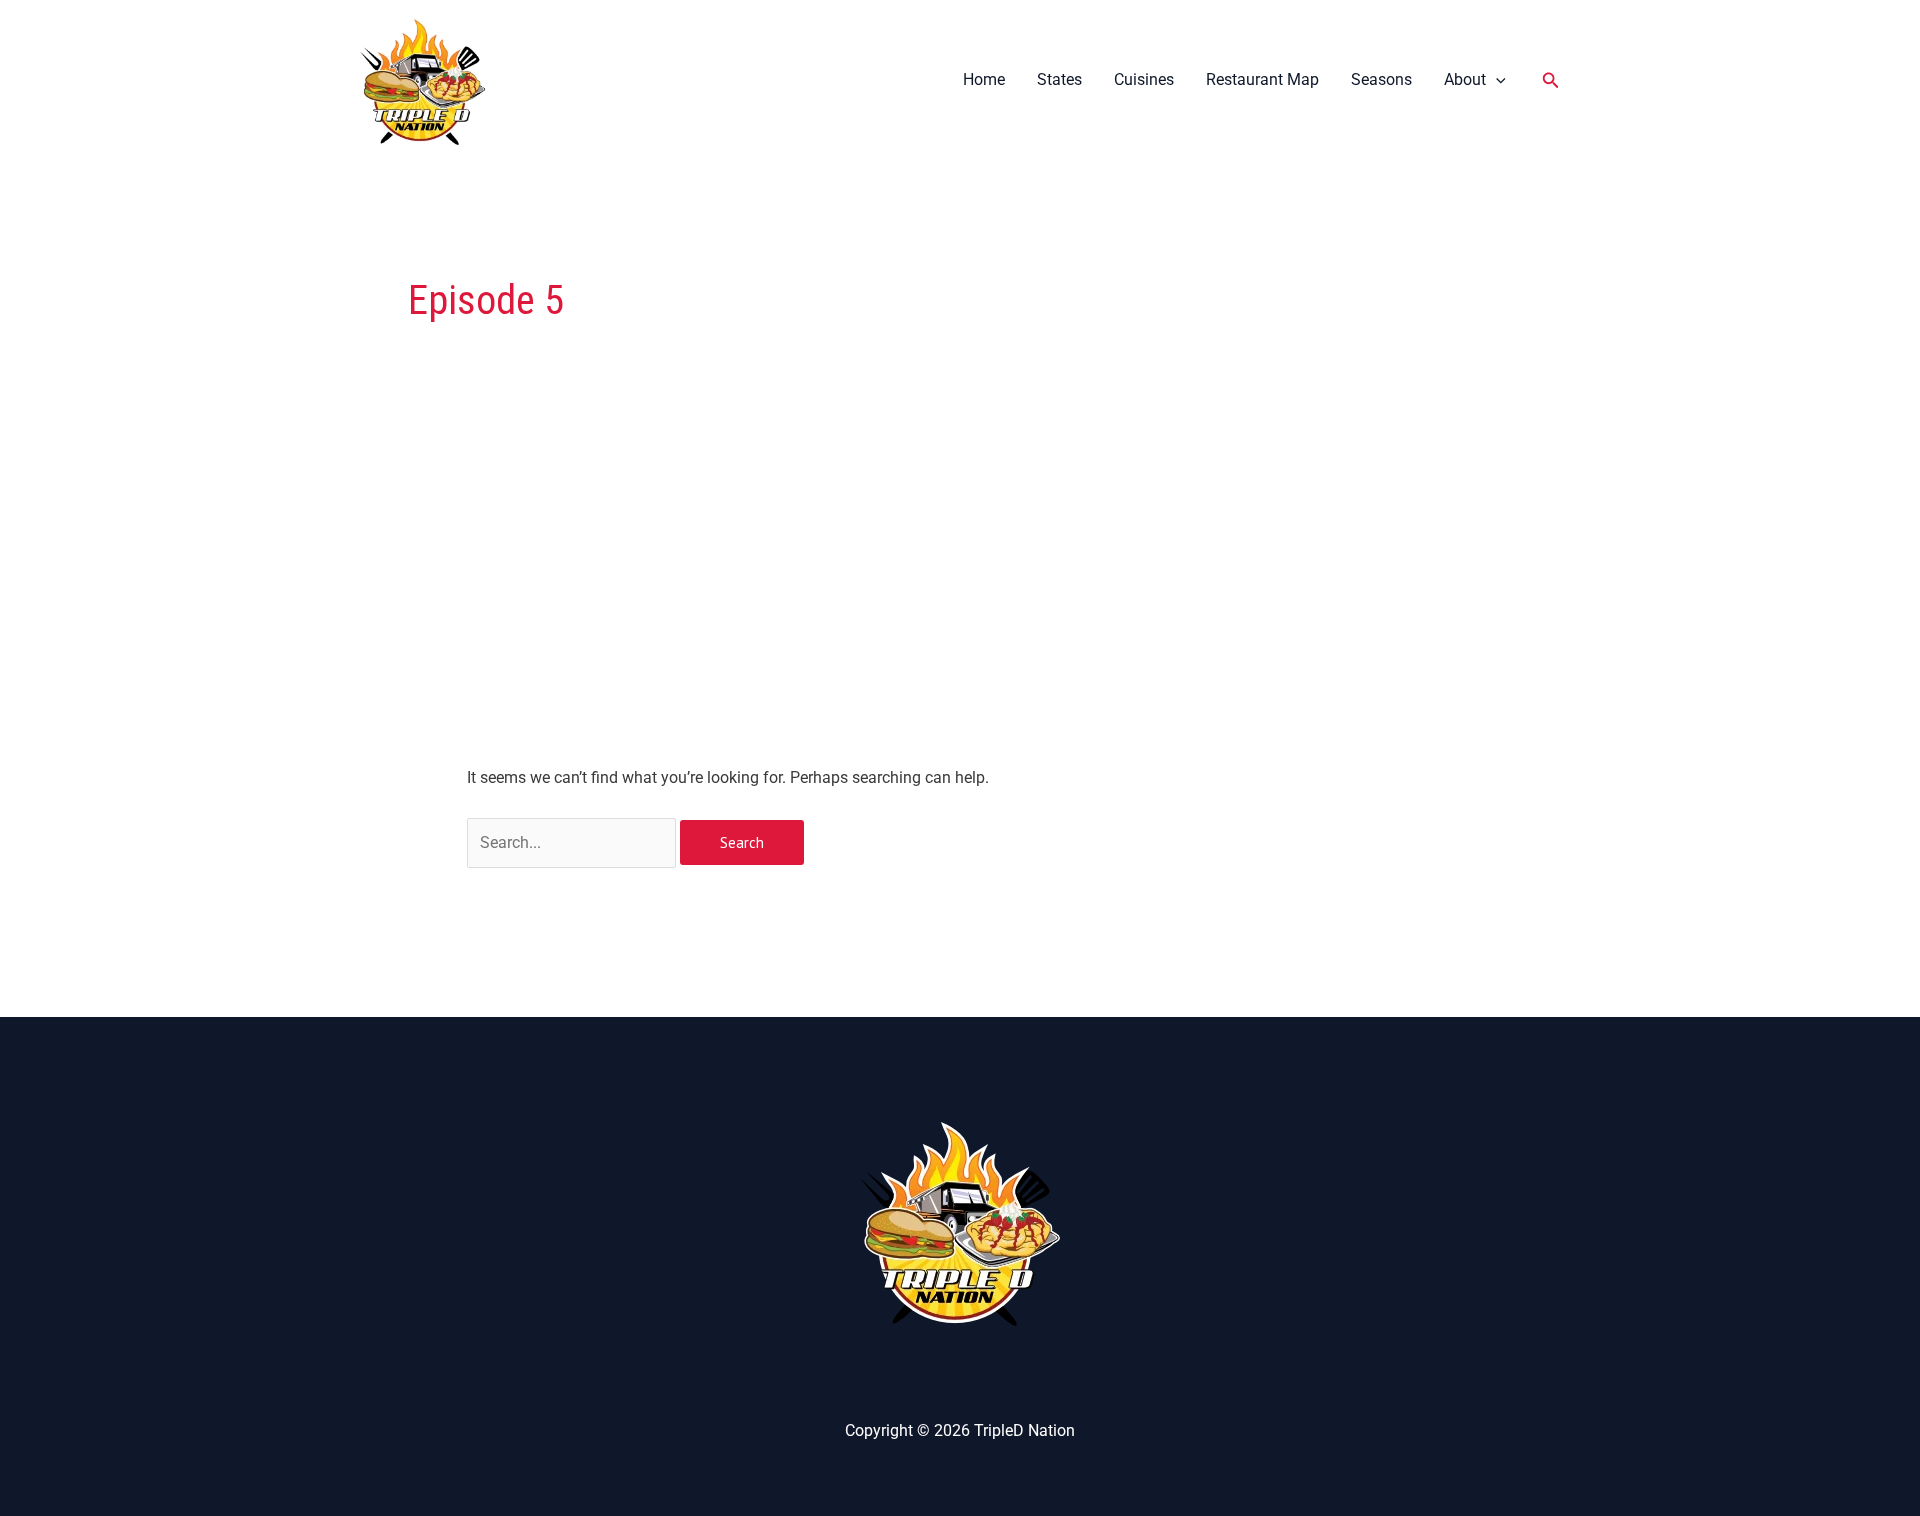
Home (984, 79)
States (1059, 79)
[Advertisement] (960, 616)
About (1465, 79)
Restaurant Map (1262, 79)
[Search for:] (573, 842)
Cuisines (1144, 79)
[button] (1496, 79)
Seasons (1381, 79)
